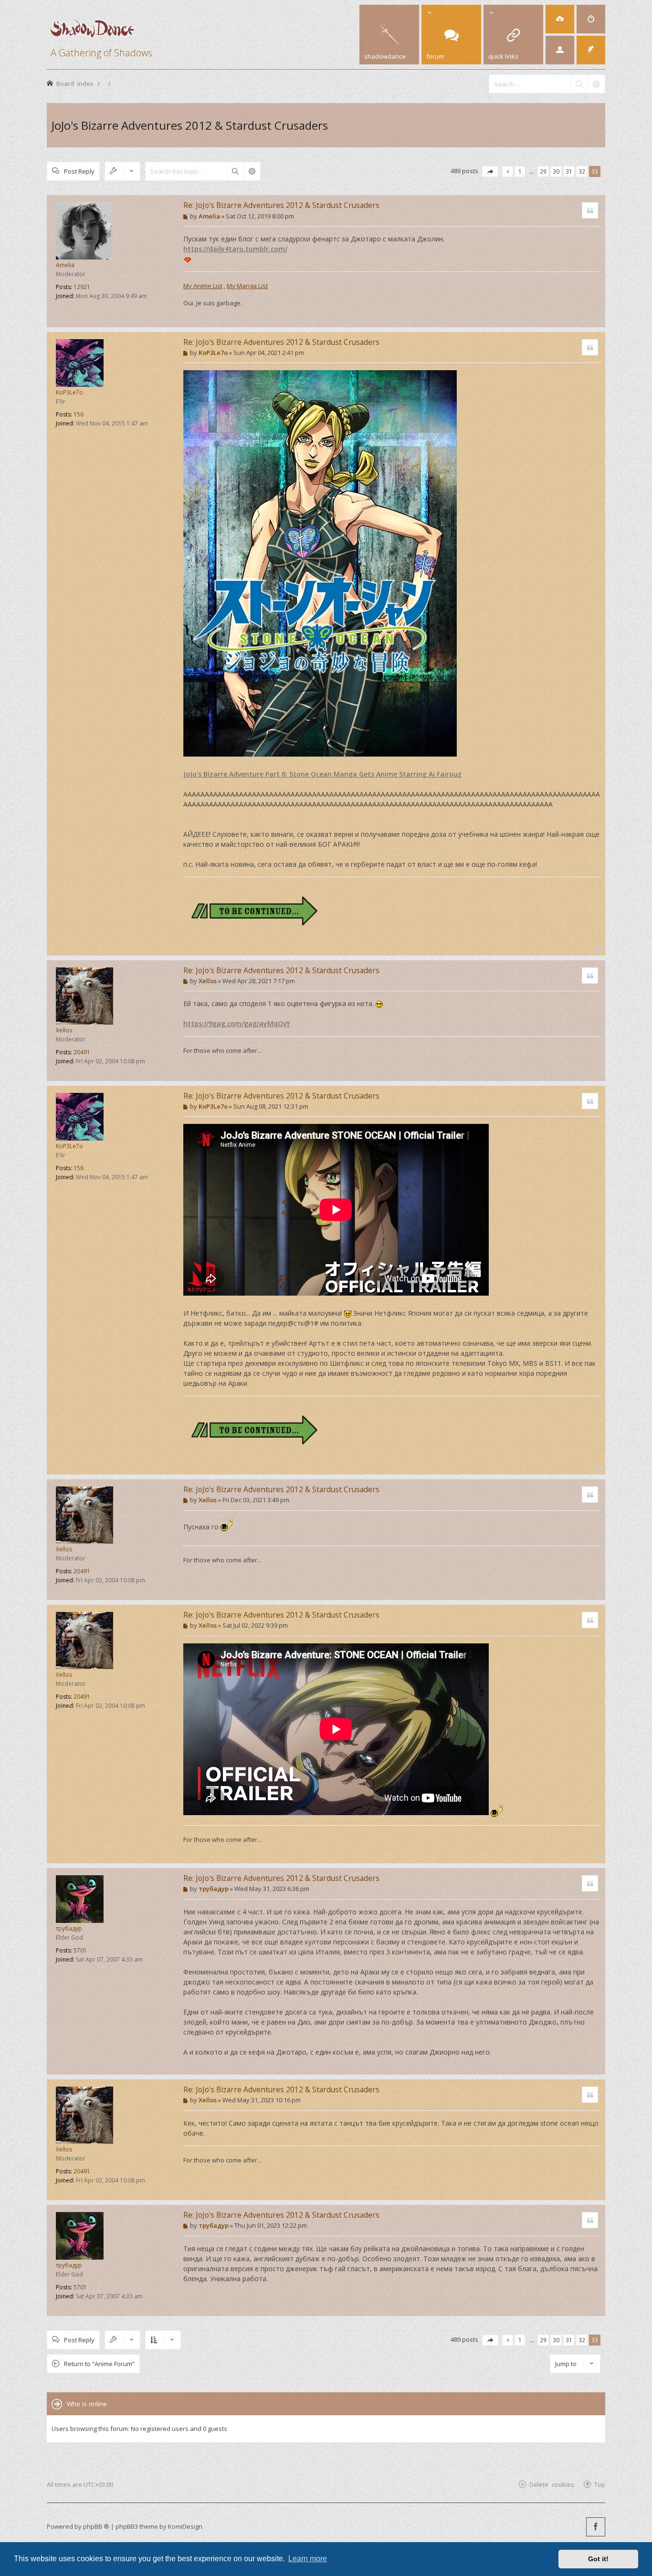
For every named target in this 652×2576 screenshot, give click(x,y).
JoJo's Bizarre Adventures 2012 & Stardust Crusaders (190, 125)
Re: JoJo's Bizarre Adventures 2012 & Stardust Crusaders (281, 205)
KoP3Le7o (69, 392)
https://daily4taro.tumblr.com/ (235, 249)
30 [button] (556, 171)
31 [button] (569, 171)
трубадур (69, 1928)
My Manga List (247, 286)
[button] (490, 171)
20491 (82, 1052)
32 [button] (582, 171)
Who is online (87, 2404)
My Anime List (203, 286)
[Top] (598, 320)
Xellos (64, 1030)
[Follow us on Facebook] (596, 2527)
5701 (80, 1950)
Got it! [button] (598, 2559)
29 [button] (543, 171)
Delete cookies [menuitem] (552, 2484)
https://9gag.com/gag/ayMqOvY (237, 1023)
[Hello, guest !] (560, 50)
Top (600, 2484)
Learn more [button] (308, 2559)
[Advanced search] (596, 84)
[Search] (579, 84)
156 (79, 414)
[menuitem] (560, 19)
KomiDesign (185, 2526)
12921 (82, 287)
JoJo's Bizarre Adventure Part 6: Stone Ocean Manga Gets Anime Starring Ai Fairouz (322, 774)
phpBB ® (96, 2526)
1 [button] (520, 171)
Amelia (65, 265)
